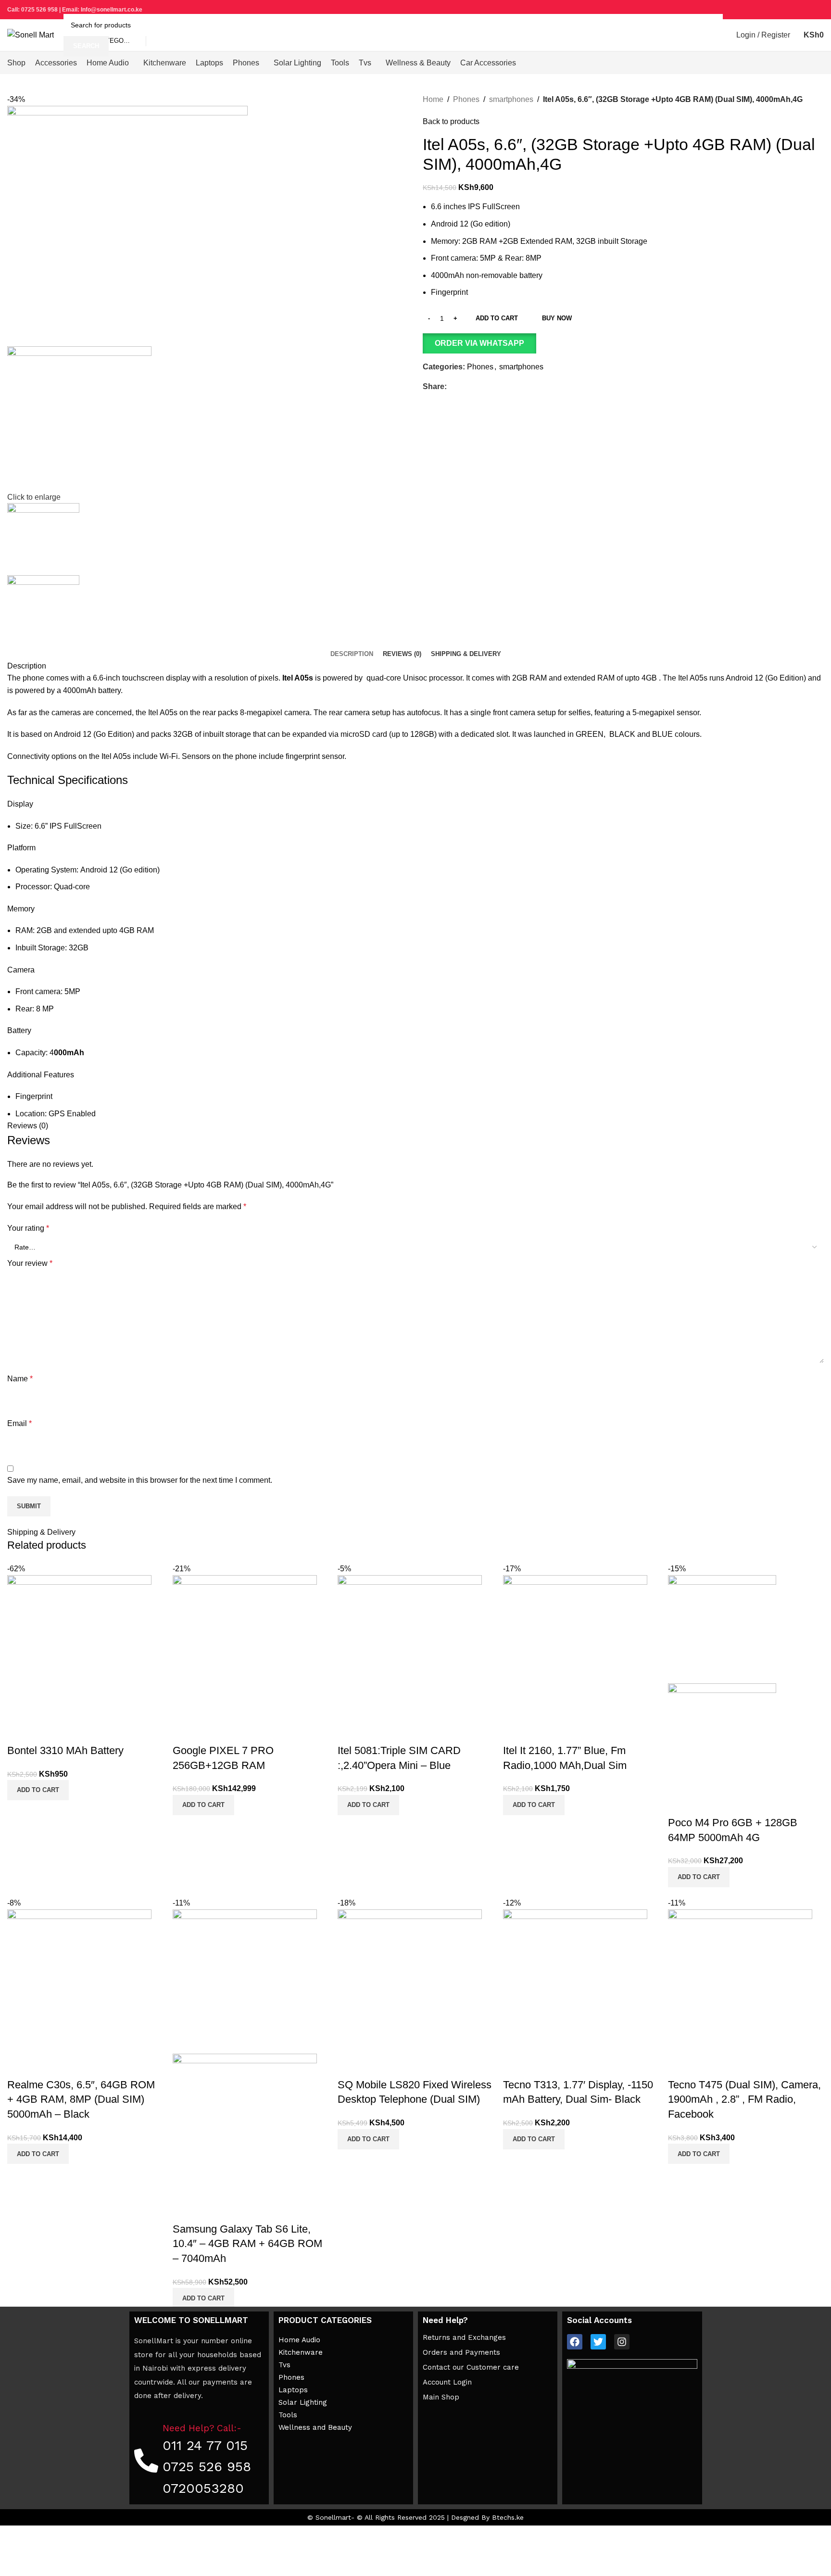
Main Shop (441, 2397)
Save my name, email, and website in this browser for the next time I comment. (140, 1480)
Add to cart (497, 318)
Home (433, 99)
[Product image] (722, 1736)
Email (19, 1423)
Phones (466, 99)
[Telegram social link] (818, 10)
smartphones (511, 99)
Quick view (19, 1731)
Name (20, 1379)
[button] (623, 343)
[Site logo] (31, 34)
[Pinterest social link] (796, 10)
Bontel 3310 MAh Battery (65, 1750)
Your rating (28, 1228)
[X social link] (785, 10)
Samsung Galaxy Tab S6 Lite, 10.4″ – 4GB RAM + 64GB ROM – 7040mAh (247, 2244)
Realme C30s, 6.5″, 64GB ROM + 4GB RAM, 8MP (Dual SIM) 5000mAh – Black (81, 2100)
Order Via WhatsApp (479, 343)
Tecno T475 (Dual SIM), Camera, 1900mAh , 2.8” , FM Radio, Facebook (744, 2100)
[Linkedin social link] (807, 10)
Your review (30, 1263)
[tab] (352, 654)
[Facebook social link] (774, 10)
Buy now (557, 318)
